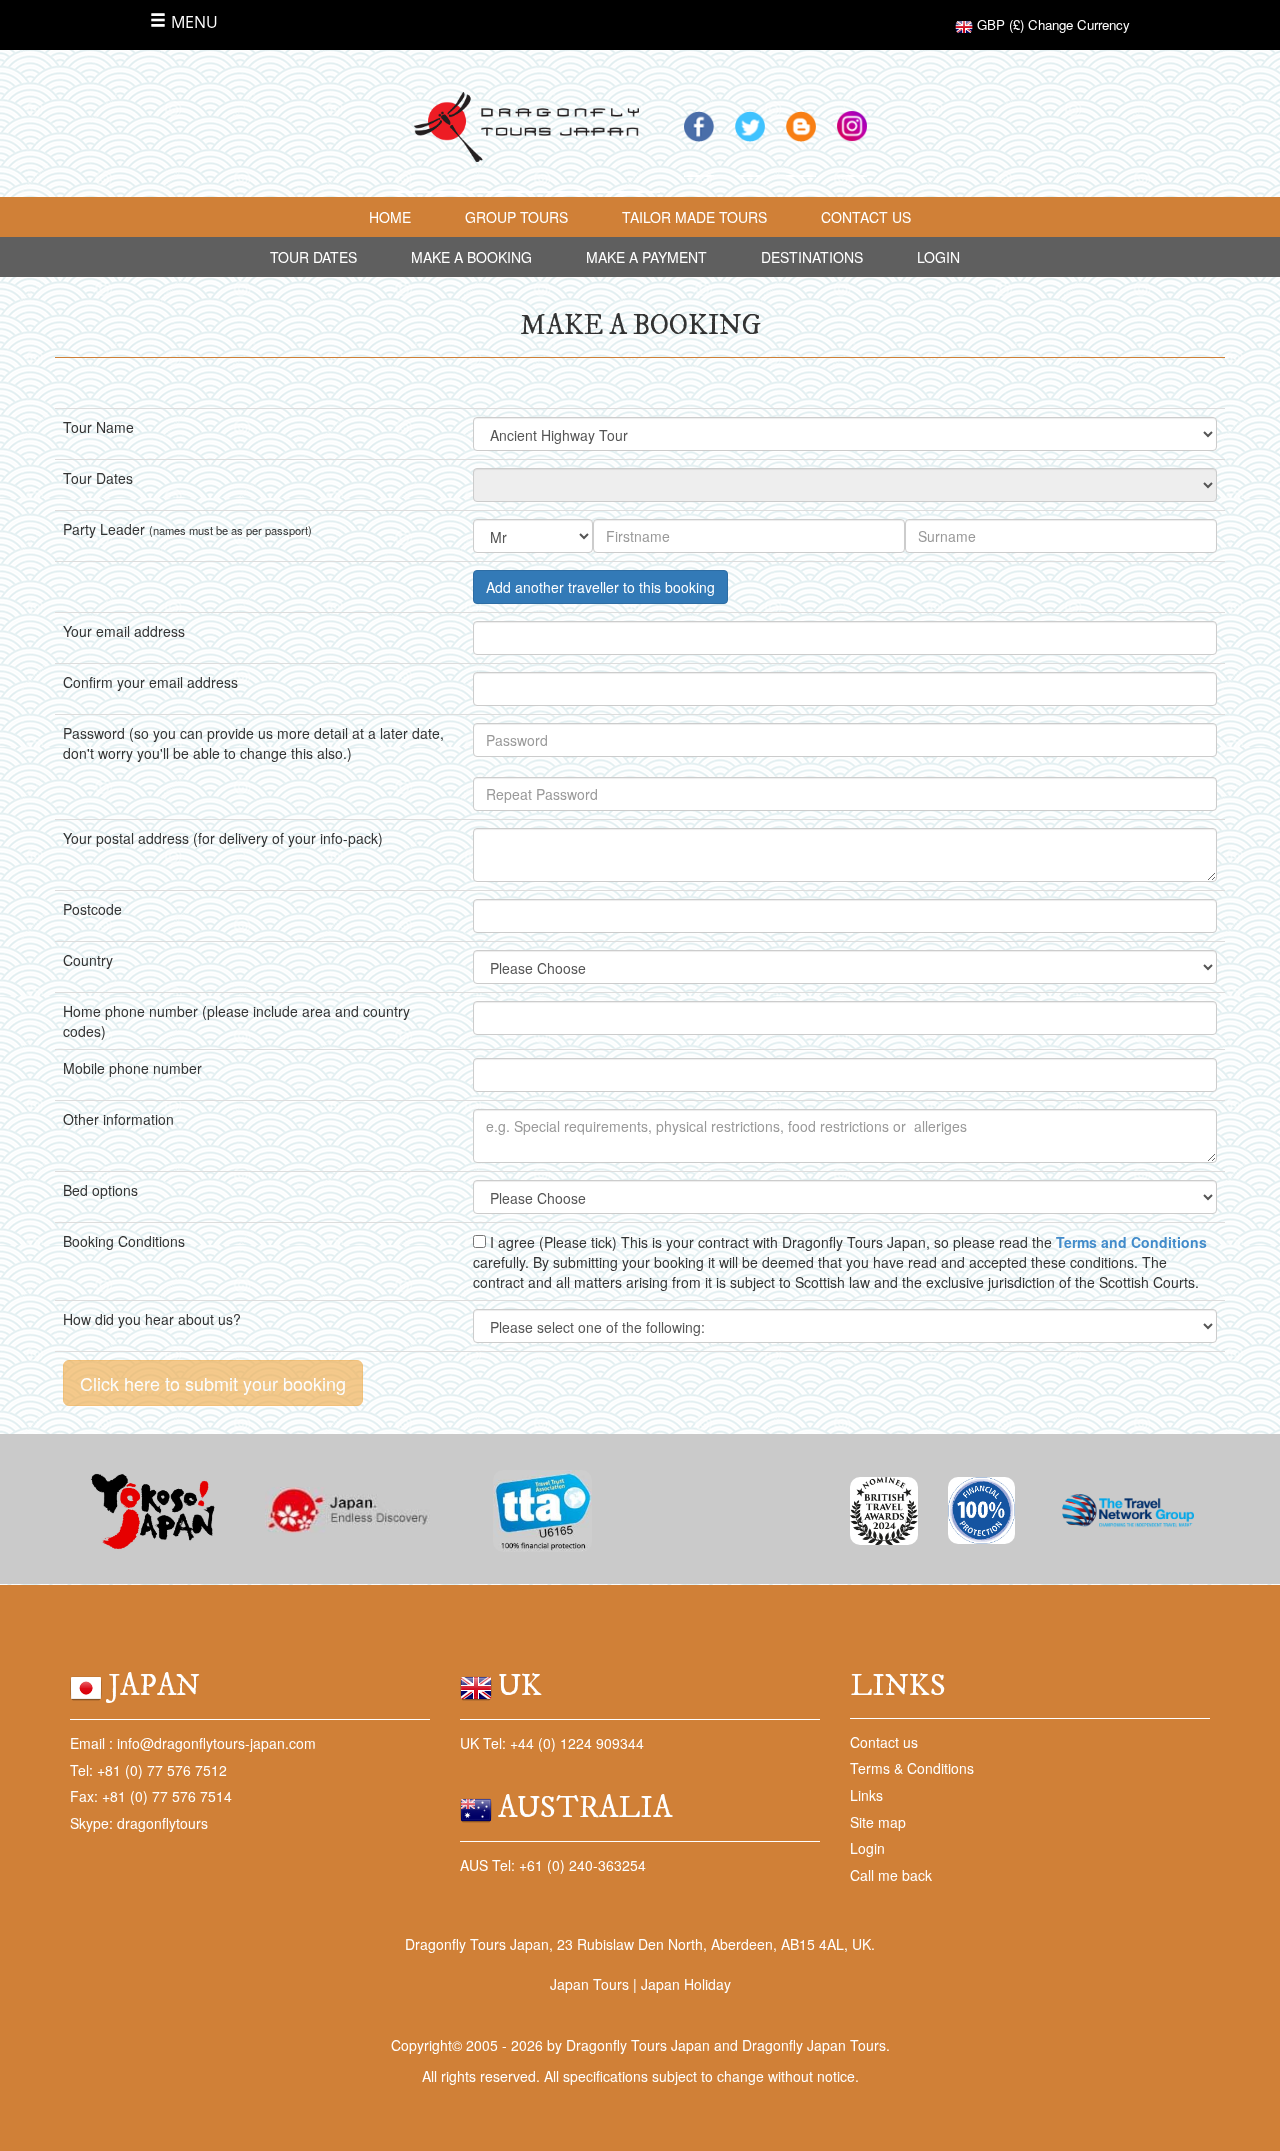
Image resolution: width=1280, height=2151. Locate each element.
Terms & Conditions (912, 1768)
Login (867, 1848)
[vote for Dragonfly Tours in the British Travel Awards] (884, 1509)
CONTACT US (866, 217)
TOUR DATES (313, 257)
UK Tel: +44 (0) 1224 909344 (552, 1743)
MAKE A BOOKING (471, 257)
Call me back (891, 1875)
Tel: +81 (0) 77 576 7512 (148, 1770)
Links (866, 1795)
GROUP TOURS (516, 217)
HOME (390, 217)
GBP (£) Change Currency (1051, 24)
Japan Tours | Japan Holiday (640, 1984)
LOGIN (938, 257)
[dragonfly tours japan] (526, 126)
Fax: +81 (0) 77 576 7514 (151, 1796)
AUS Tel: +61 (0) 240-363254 (553, 1865)
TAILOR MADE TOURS (694, 217)
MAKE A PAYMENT (646, 257)
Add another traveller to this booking (600, 587)
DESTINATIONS (812, 257)
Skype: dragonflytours (139, 1823)
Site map (878, 1822)
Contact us (884, 1742)
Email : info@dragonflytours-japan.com (193, 1743)
